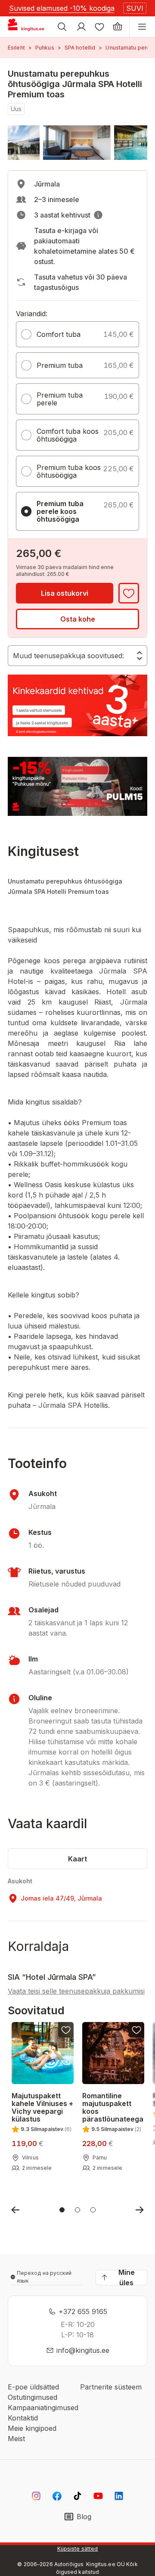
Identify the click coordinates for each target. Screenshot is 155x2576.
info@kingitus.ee (83, 2350)
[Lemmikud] (99, 27)
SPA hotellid (80, 48)
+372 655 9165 (83, 2312)
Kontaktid (23, 2418)
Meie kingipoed (32, 2428)
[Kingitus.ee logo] (29, 27)
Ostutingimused (33, 2397)
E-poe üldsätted (33, 2387)
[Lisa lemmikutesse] (129, 593)
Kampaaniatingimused (43, 2408)
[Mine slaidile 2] (77, 2210)
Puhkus (45, 48)
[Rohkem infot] (98, 215)
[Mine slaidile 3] (93, 2210)
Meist (16, 2439)
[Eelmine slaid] (15, 2210)
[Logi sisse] (81, 27)
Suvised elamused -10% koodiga (62, 8)
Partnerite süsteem (111, 2387)
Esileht (16, 48)
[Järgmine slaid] (139, 2210)
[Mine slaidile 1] (62, 2210)
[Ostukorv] (118, 27)
